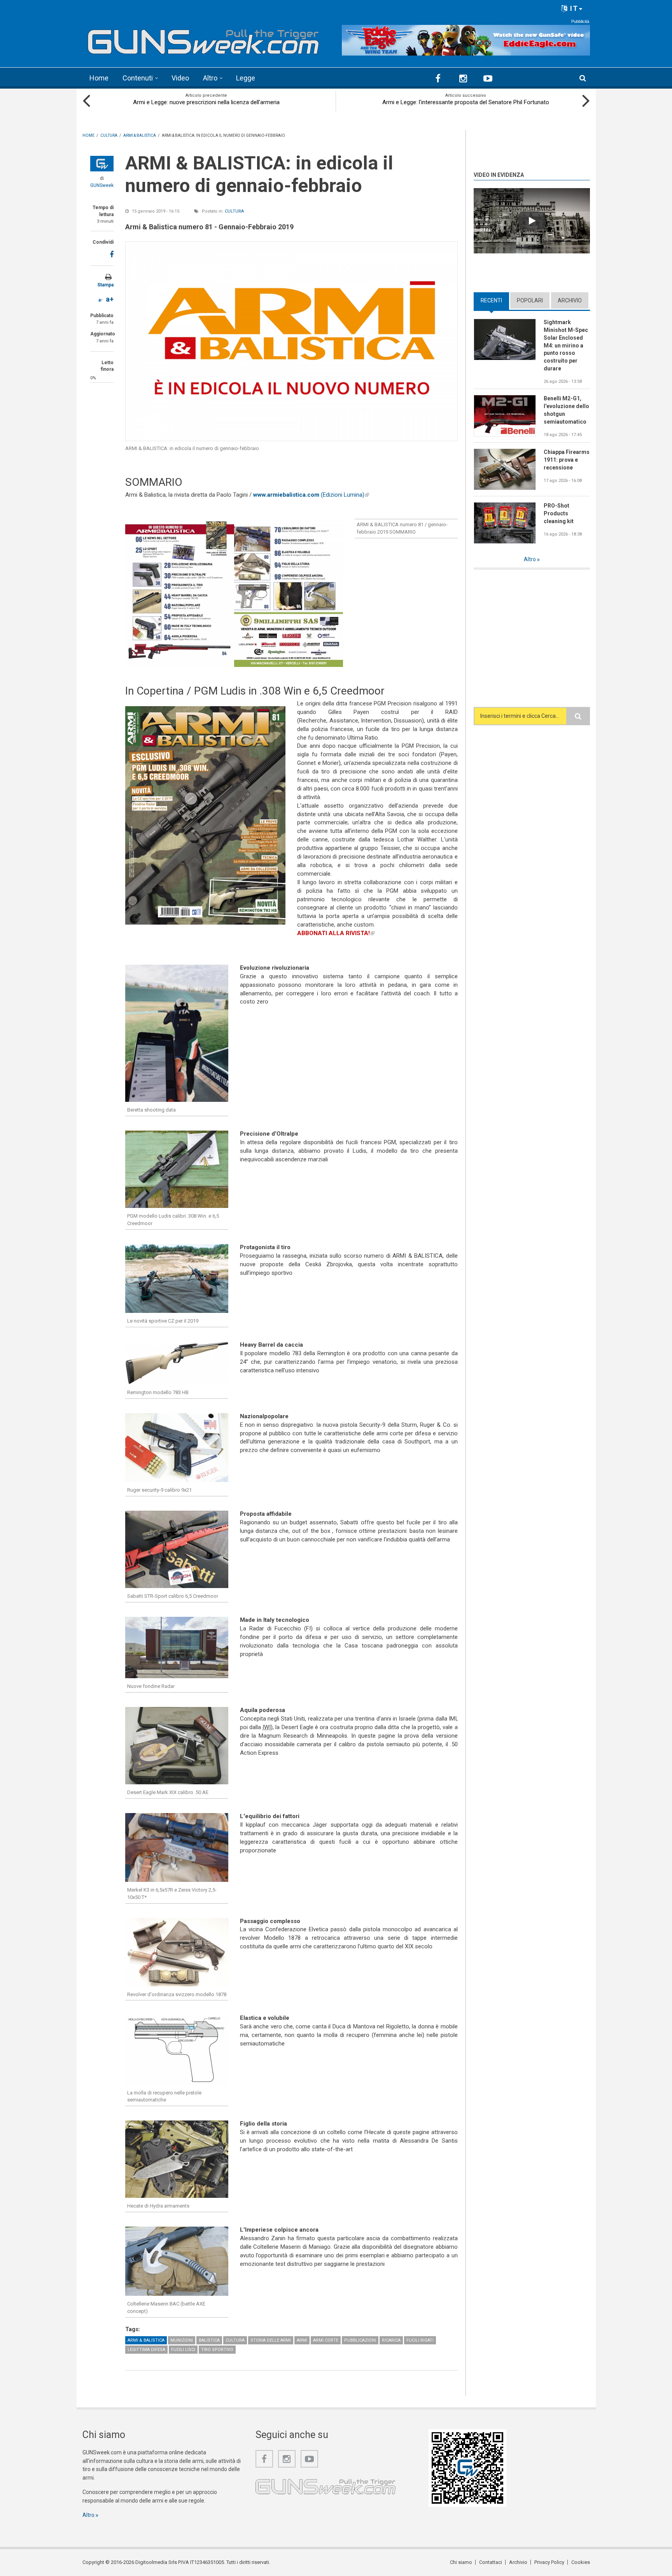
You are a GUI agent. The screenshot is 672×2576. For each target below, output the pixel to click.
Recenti (495, 300)
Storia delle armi (271, 2340)
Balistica (209, 2340)
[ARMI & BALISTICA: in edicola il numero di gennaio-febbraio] (291, 341)
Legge (246, 78)
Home (99, 78)
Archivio (570, 300)
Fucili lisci (183, 2350)
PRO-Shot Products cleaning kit (559, 513)
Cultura (234, 211)
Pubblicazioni (360, 2340)
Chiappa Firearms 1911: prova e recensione (567, 460)
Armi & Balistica (146, 2340)
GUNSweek (102, 185)
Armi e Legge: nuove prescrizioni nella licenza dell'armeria (206, 102)
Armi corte (326, 2340)
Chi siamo (461, 2562)
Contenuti (138, 78)
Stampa (105, 285)
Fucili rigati (420, 2340)
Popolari (530, 300)
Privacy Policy (549, 2562)
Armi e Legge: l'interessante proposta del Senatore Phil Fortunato (466, 102)
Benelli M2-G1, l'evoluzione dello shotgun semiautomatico (566, 410)
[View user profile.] (102, 164)
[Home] (204, 39)
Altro (210, 78)
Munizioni (182, 2340)
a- (101, 300)
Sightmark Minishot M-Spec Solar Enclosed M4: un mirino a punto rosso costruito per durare (566, 345)
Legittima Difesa (146, 2350)
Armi (302, 2340)
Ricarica (391, 2340)
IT (573, 8)
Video (180, 78)
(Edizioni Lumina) (311, 495)
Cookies (581, 2562)
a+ (110, 299)
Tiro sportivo (217, 2350)
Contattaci (491, 2562)
